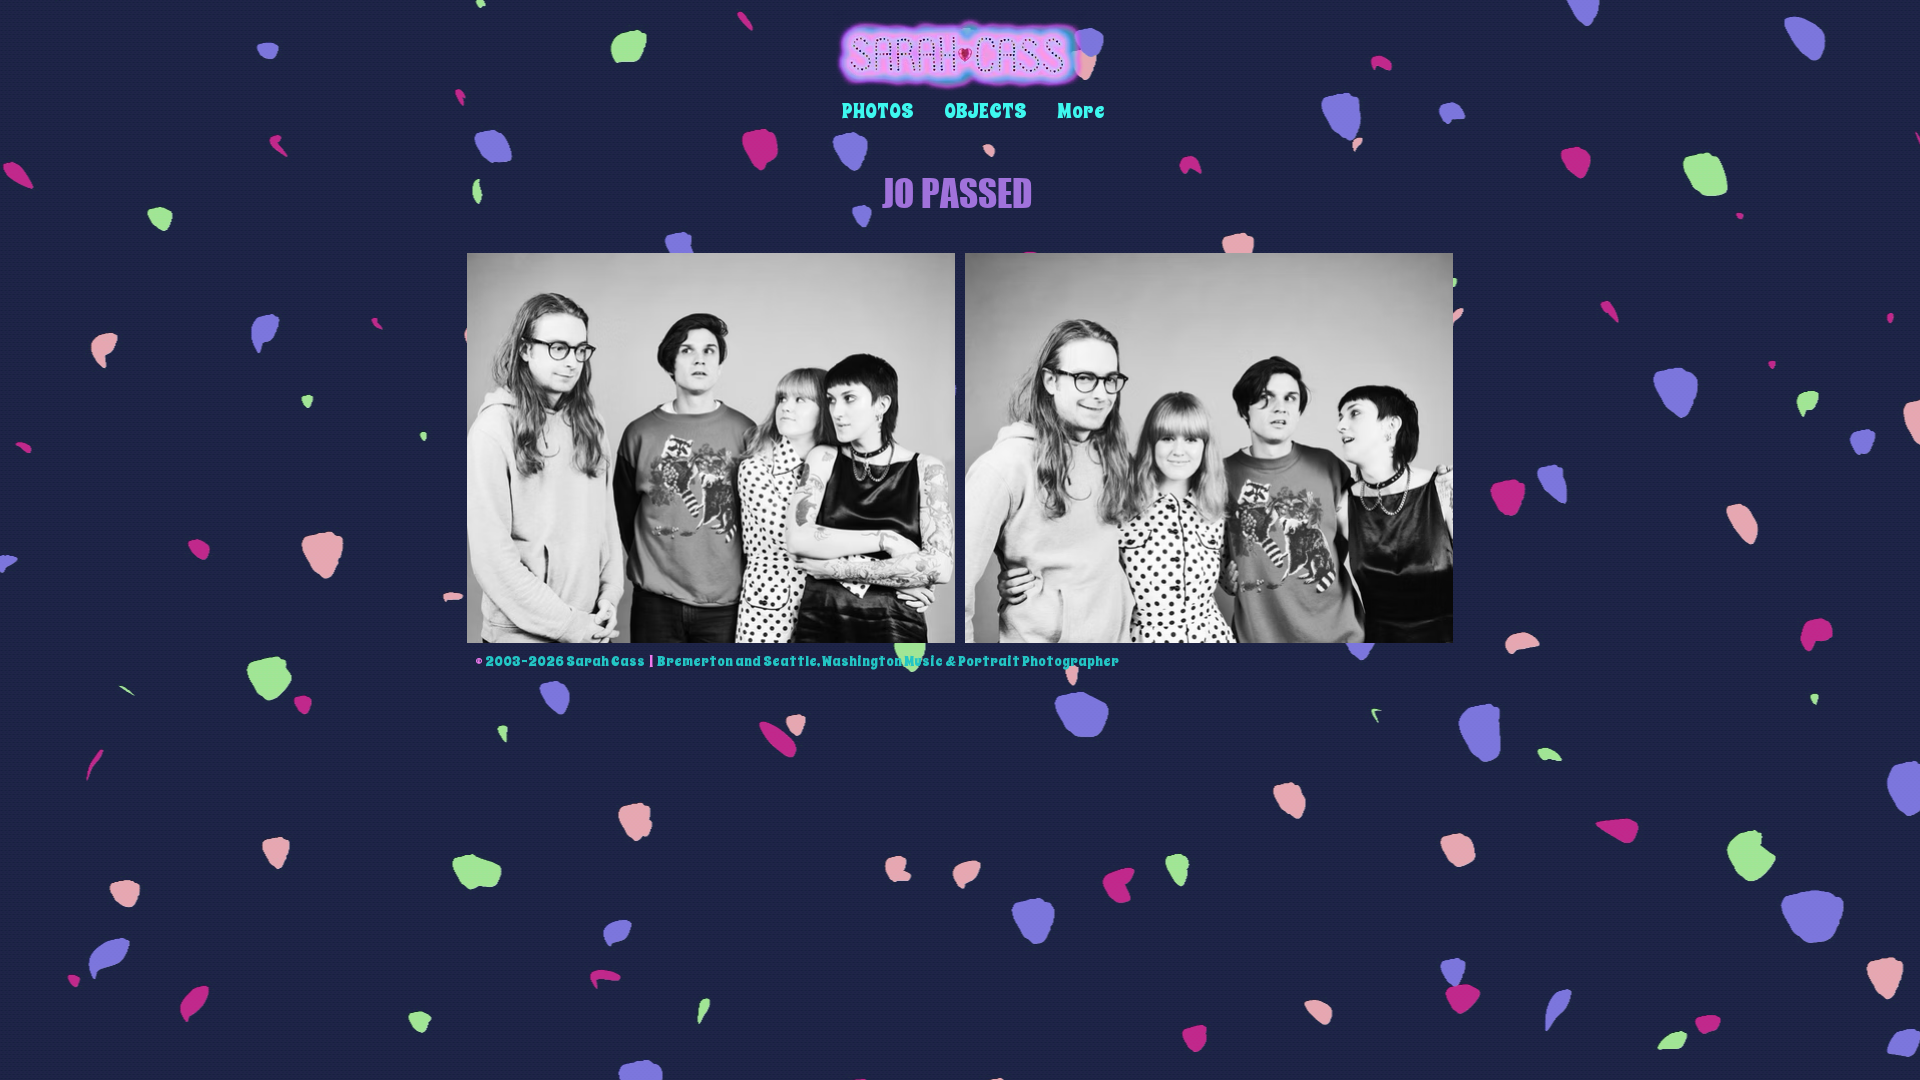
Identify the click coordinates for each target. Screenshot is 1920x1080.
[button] (878, 111)
